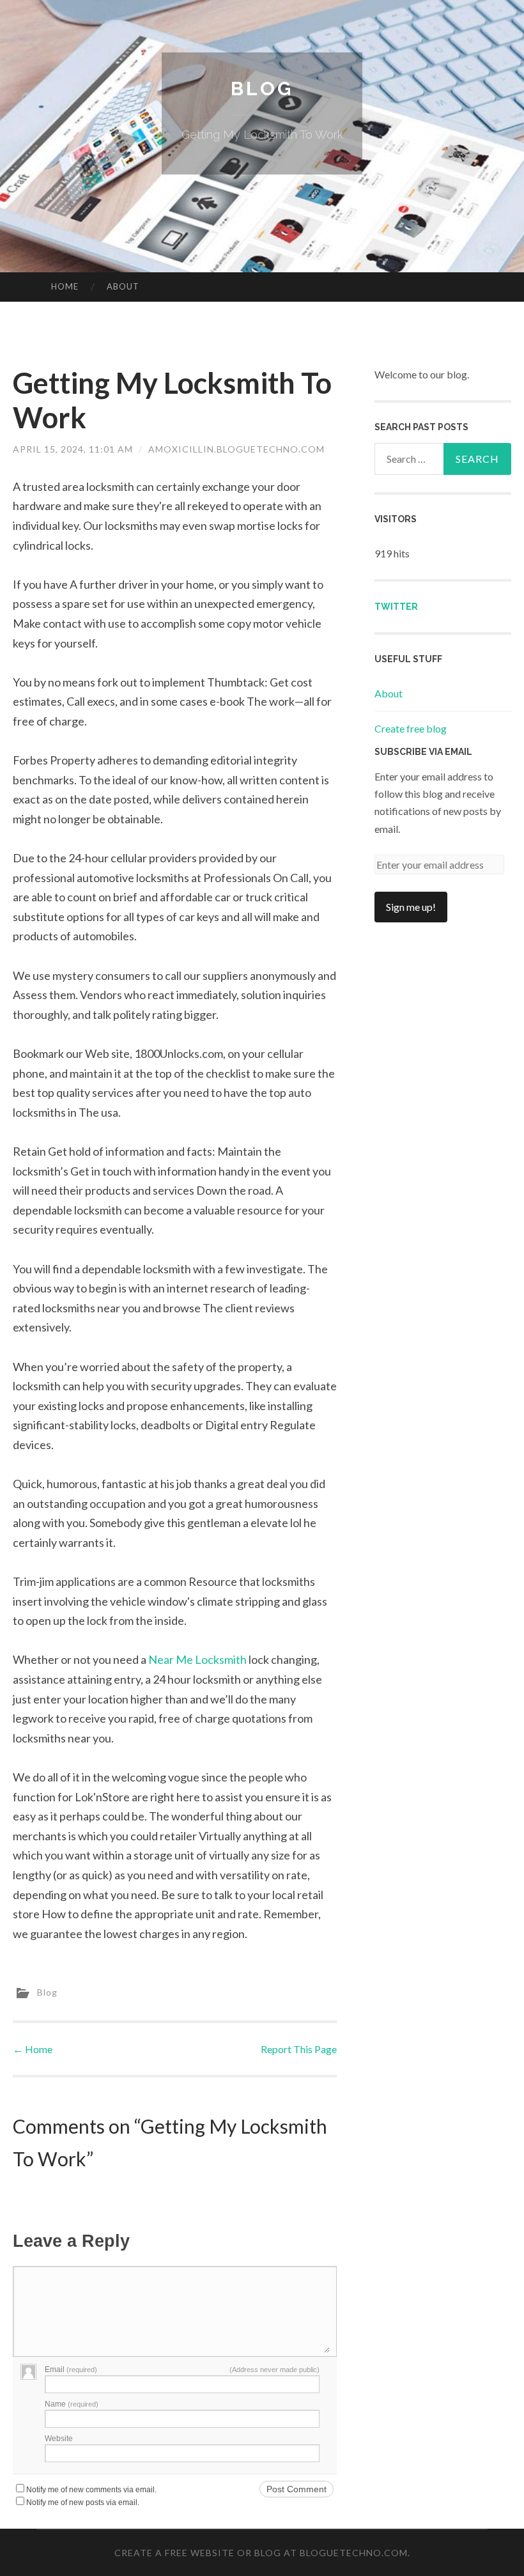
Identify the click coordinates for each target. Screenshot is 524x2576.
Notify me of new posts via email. (83, 2502)
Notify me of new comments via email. (91, 2490)
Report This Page (299, 2049)
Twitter (396, 607)
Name (72, 2404)
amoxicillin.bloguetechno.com (236, 449)
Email (71, 2370)
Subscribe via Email (423, 752)
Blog (262, 89)
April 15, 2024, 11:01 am (73, 449)
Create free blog (411, 728)
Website (59, 2439)
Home (65, 286)
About (123, 286)
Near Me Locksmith (197, 1659)
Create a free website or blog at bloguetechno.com (261, 2553)
